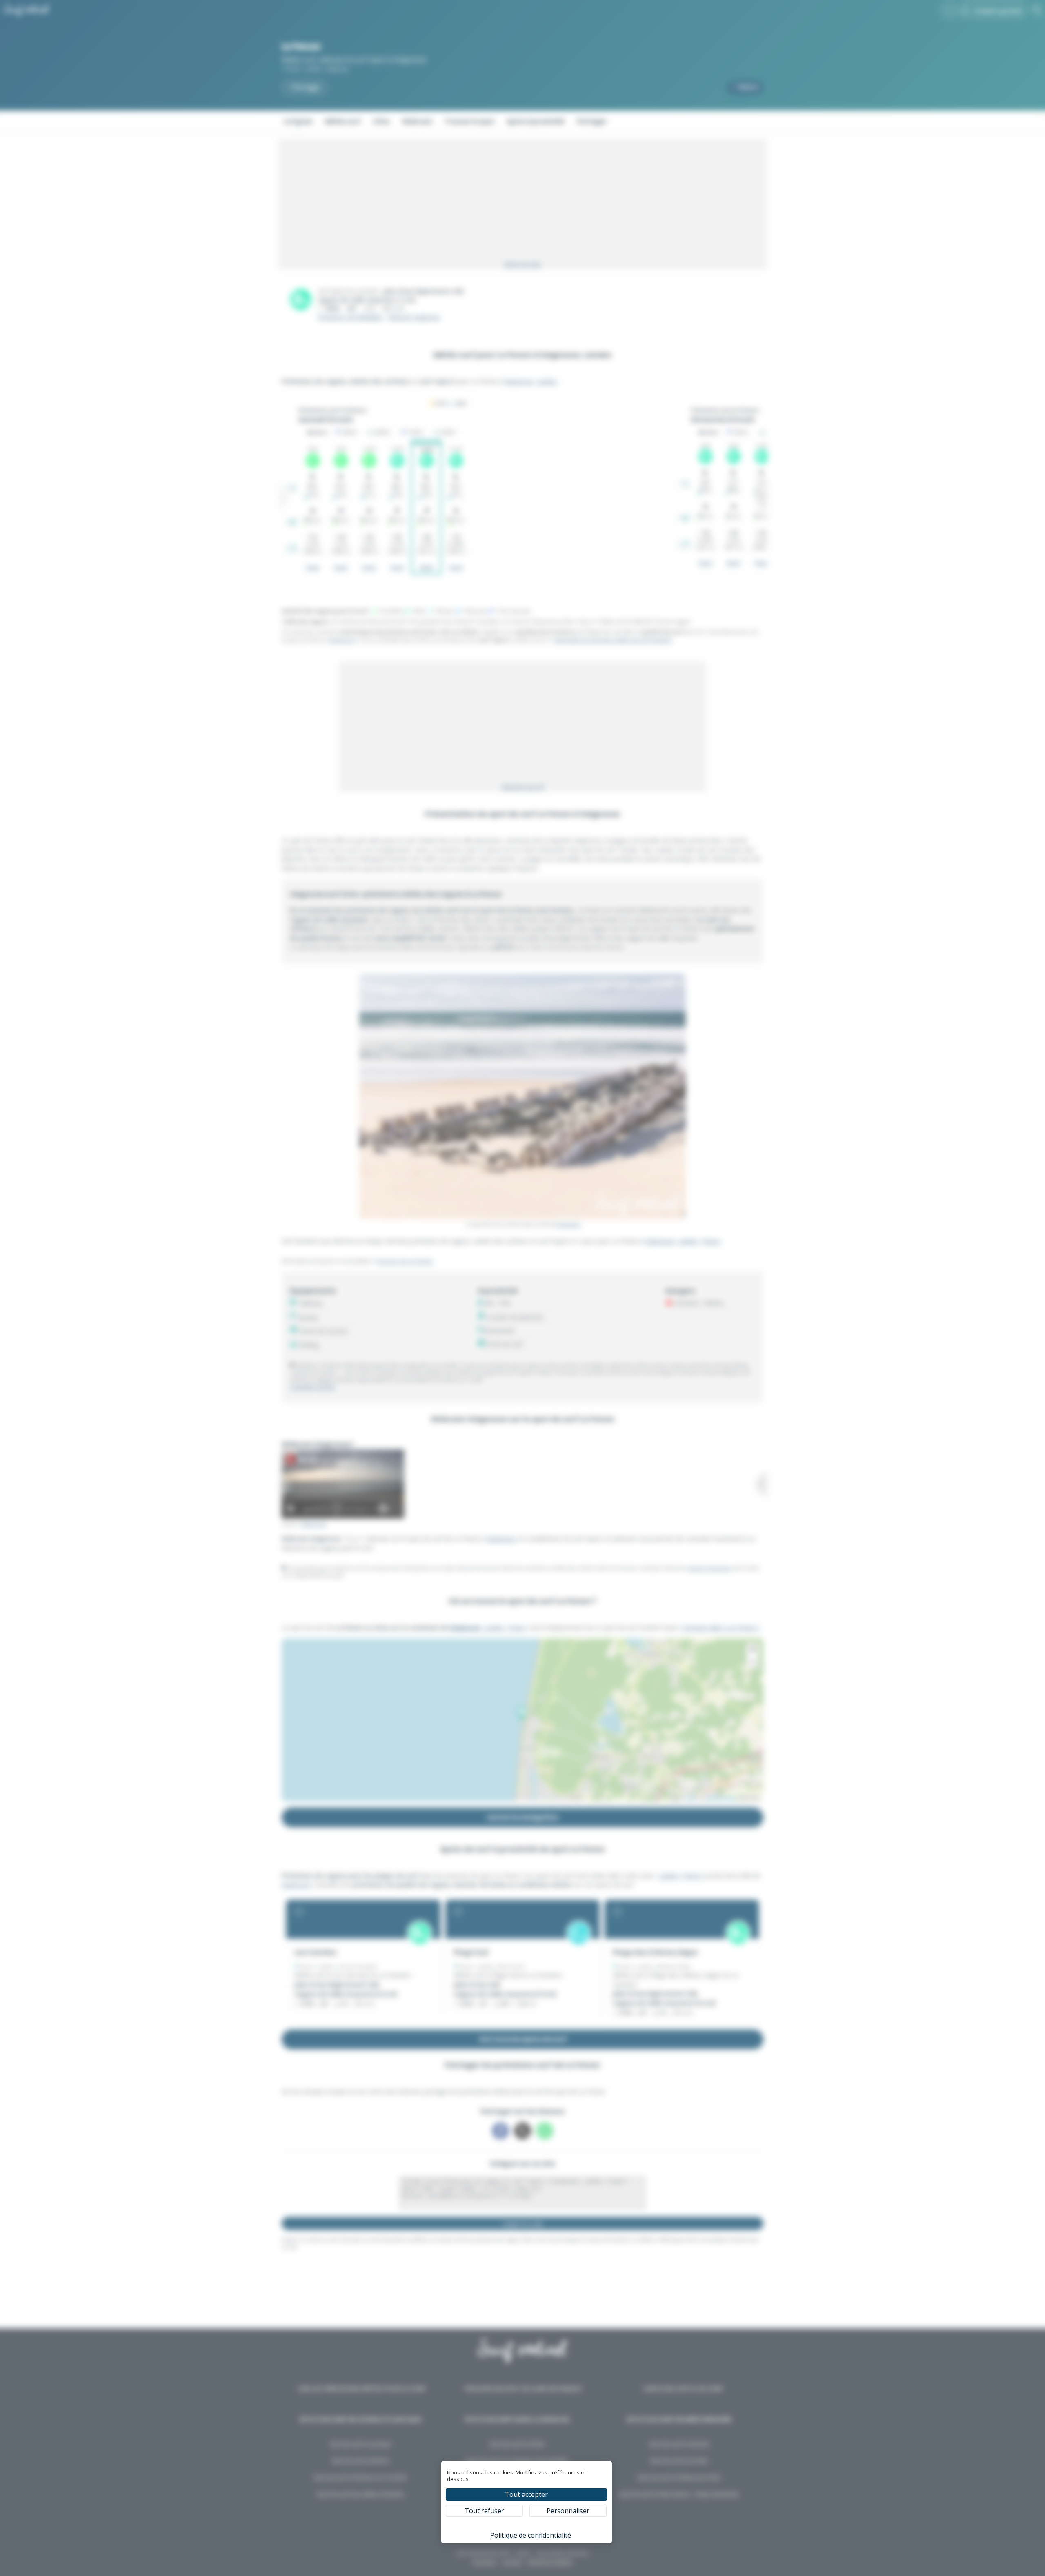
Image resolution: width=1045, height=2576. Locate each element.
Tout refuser (484, 2511)
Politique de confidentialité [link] (531, 2535)
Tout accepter (526, 2494)
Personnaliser (568, 2511)
